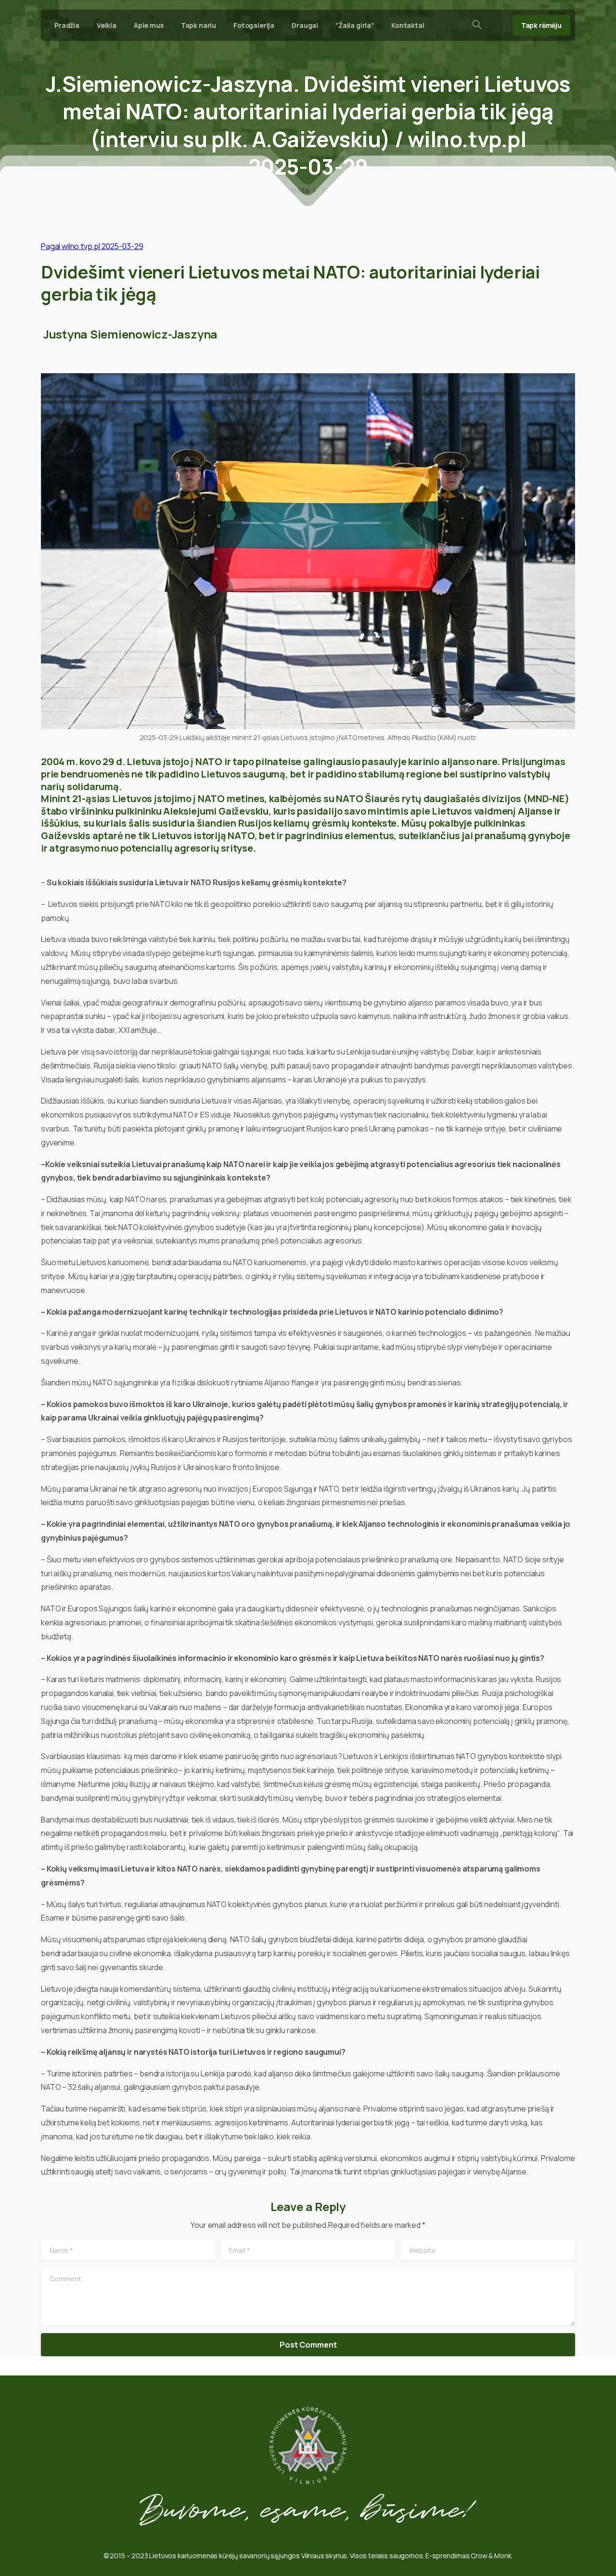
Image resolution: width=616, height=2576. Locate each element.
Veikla (298, 190)
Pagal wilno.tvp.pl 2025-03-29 (92, 246)
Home (265, 190)
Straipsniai (340, 190)
